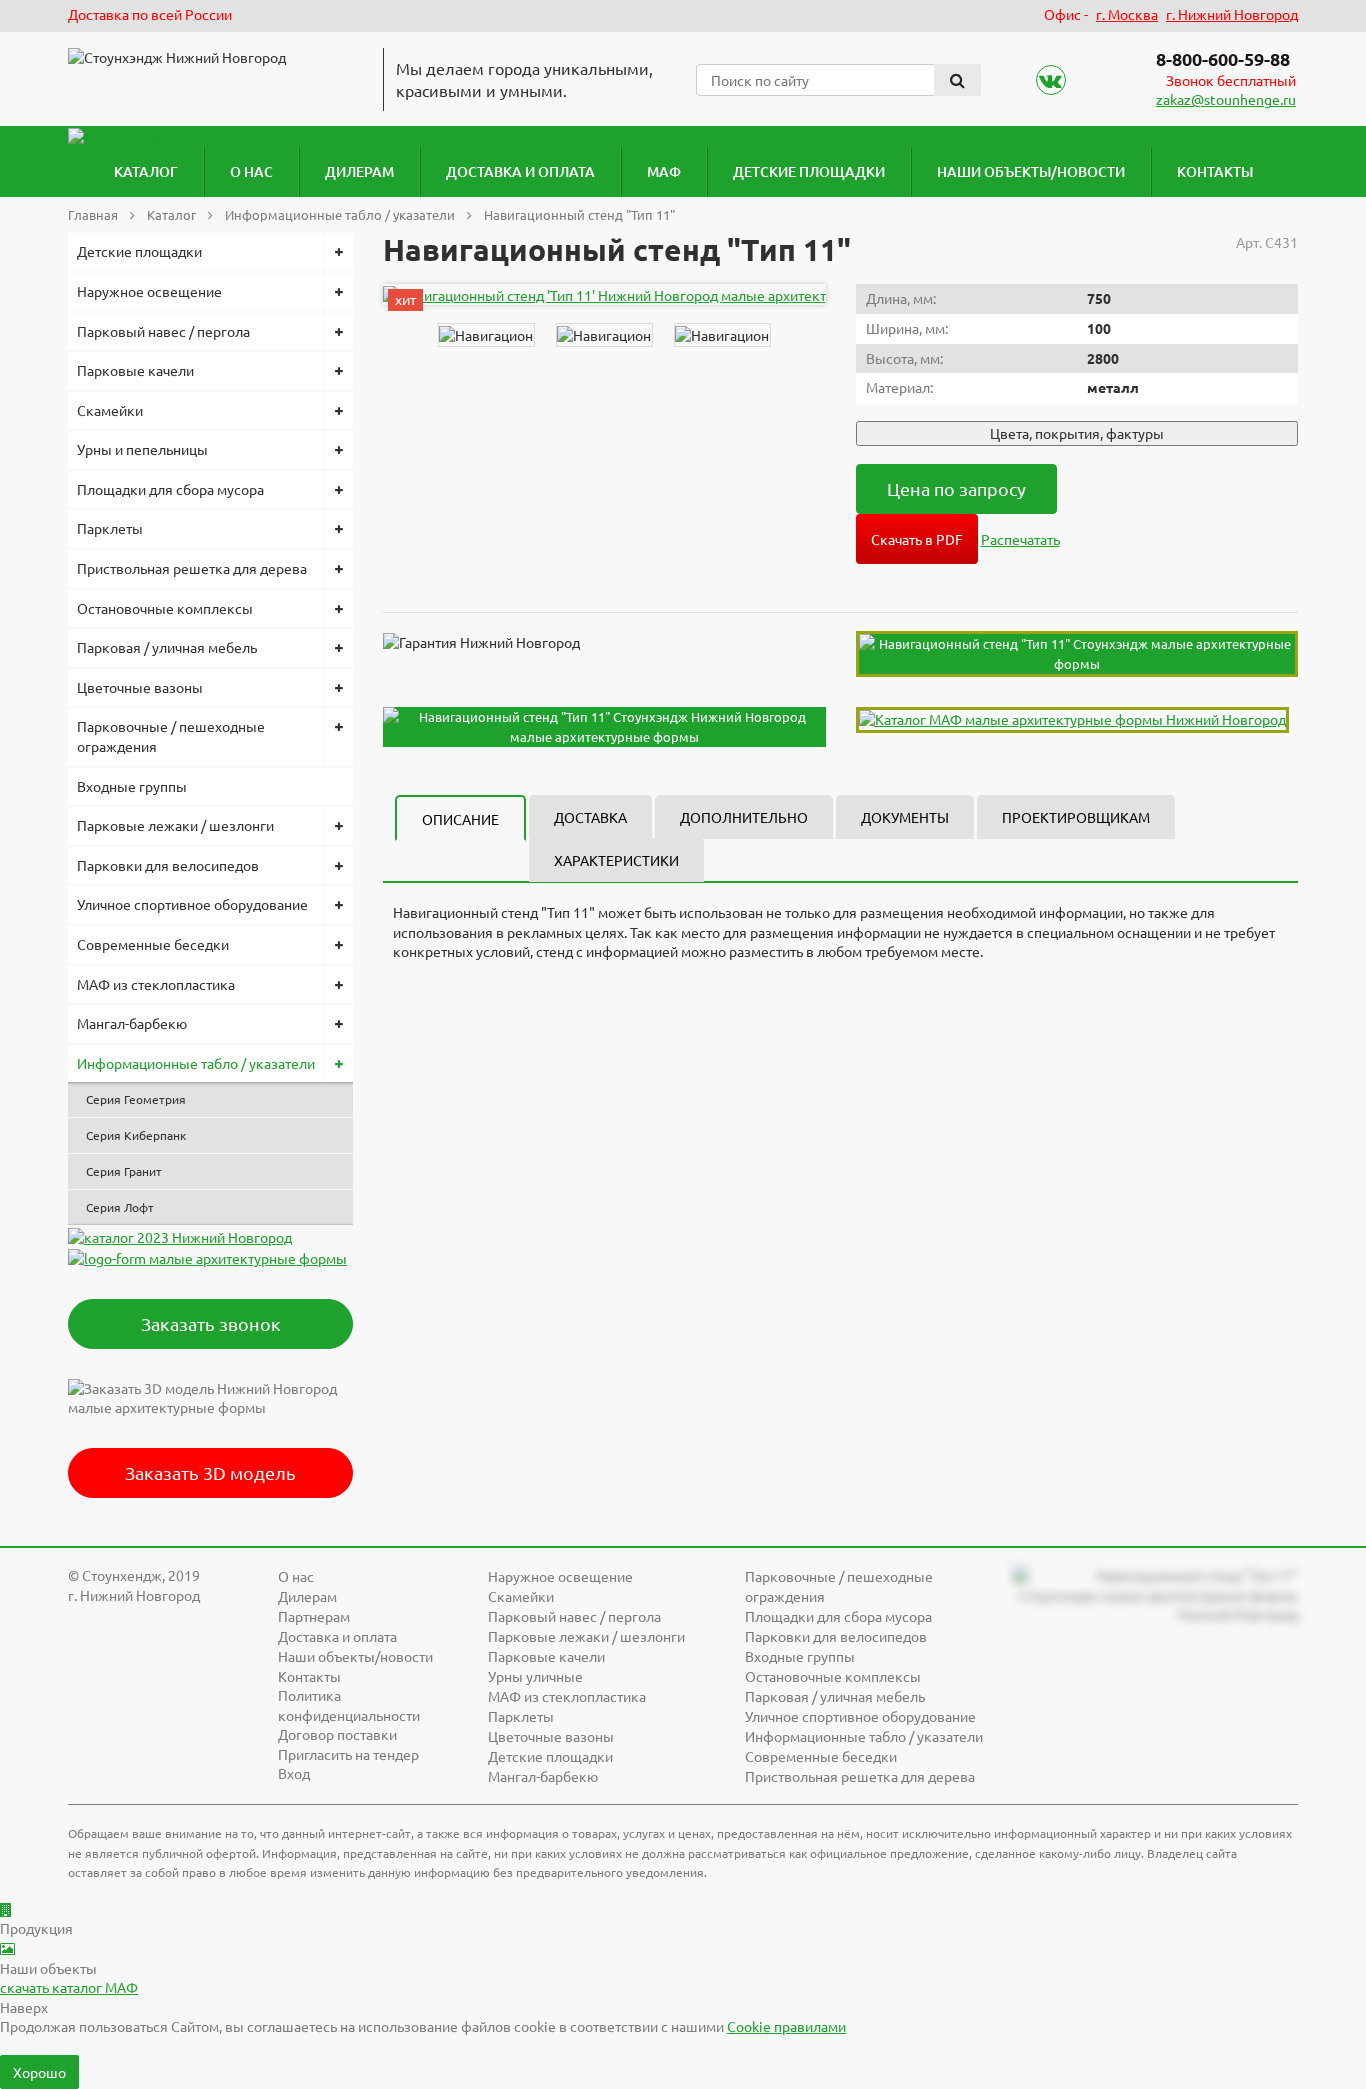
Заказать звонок (211, 1323)
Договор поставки (337, 1734)
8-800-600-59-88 (1223, 58)
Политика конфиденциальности (349, 1705)
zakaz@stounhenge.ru (1226, 99)
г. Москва (1127, 14)
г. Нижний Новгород (1232, 14)
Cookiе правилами (786, 2026)
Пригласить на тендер (348, 1754)
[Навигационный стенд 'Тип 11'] (643, 294)
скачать (69, 1987)
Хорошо (39, 2072)
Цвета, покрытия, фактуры (1077, 433)
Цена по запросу (956, 488)
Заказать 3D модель (210, 1472)
